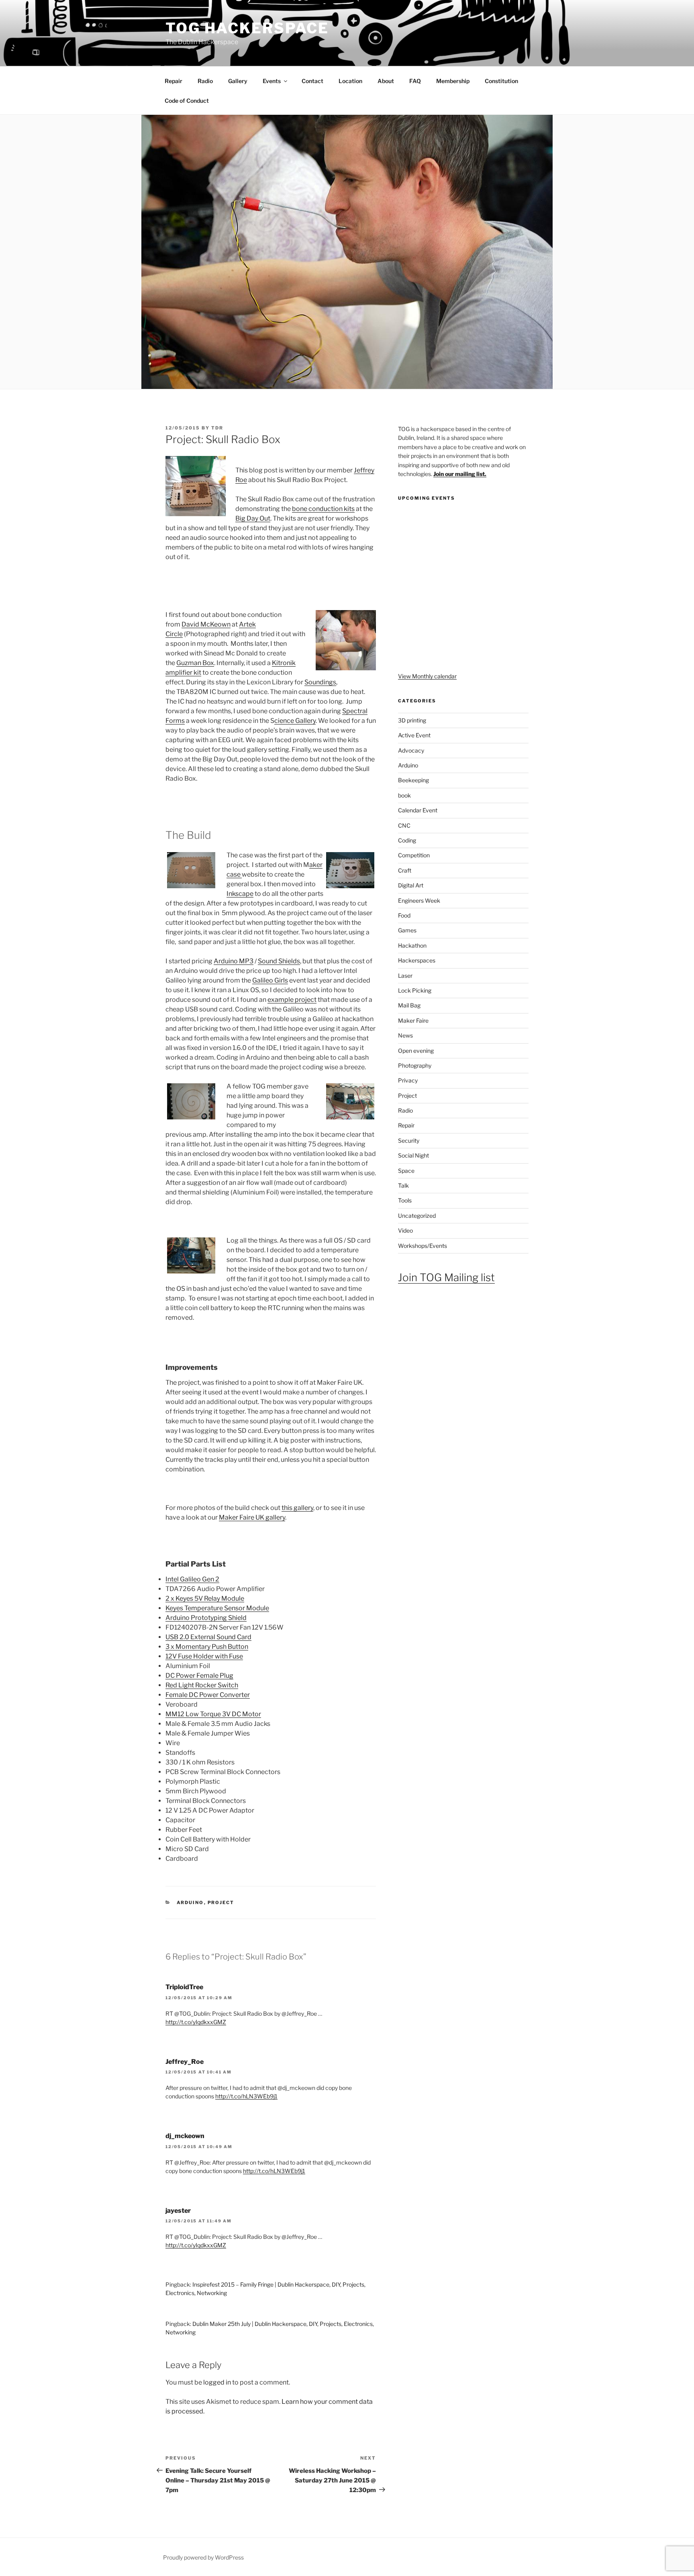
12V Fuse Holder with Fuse (204, 1656)
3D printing (412, 720)
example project (292, 1000)
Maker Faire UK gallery (252, 1517)
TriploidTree (184, 1987)
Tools (405, 1200)
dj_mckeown (185, 2136)
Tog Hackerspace (247, 28)
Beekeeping (413, 780)
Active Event (414, 735)
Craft (405, 870)
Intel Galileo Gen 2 (192, 1579)
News (405, 1035)
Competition (414, 855)
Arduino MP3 (234, 961)
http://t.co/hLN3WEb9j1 (246, 2096)
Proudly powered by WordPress (203, 2557)
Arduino (190, 1902)
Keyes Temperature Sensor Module (217, 1608)
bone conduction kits (323, 509)
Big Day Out (253, 518)
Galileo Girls (270, 980)
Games (407, 930)
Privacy (408, 1080)
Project (221, 1902)
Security (409, 1140)
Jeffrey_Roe (185, 2062)
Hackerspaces (417, 960)
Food (404, 915)
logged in (217, 2382)
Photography (415, 1065)
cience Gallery (295, 721)
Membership (453, 81)
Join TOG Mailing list (446, 1277)
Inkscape (240, 894)
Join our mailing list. (460, 474)
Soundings (320, 682)
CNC (404, 825)
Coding (407, 840)
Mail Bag (409, 1005)
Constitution (501, 81)
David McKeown (206, 624)
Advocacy (411, 750)
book (404, 795)
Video (405, 1230)
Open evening (416, 1051)
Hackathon (412, 945)
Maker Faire (413, 1020)
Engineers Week (419, 900)
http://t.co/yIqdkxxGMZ (196, 2022)
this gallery (297, 1508)
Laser (405, 976)
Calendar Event (418, 810)
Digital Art (411, 885)
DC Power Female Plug (199, 1676)
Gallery (238, 81)
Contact (312, 81)
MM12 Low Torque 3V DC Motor (213, 1714)
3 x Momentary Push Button (207, 1647)
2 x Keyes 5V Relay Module (205, 1598)
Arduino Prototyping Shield (206, 1618)
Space (406, 1171)
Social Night (413, 1155)
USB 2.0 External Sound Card (208, 1637)
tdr (217, 428)
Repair (173, 81)
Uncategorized (417, 1216)
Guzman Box (195, 663)
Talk (403, 1185)
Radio (205, 81)
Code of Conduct (187, 101)
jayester (178, 2211)
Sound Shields (279, 961)
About (386, 81)
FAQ (415, 81)
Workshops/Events (423, 1246)
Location (350, 81)
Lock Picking (415, 990)
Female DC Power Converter (208, 1695)
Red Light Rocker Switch (202, 1685)
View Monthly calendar (427, 676)
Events (272, 81)
